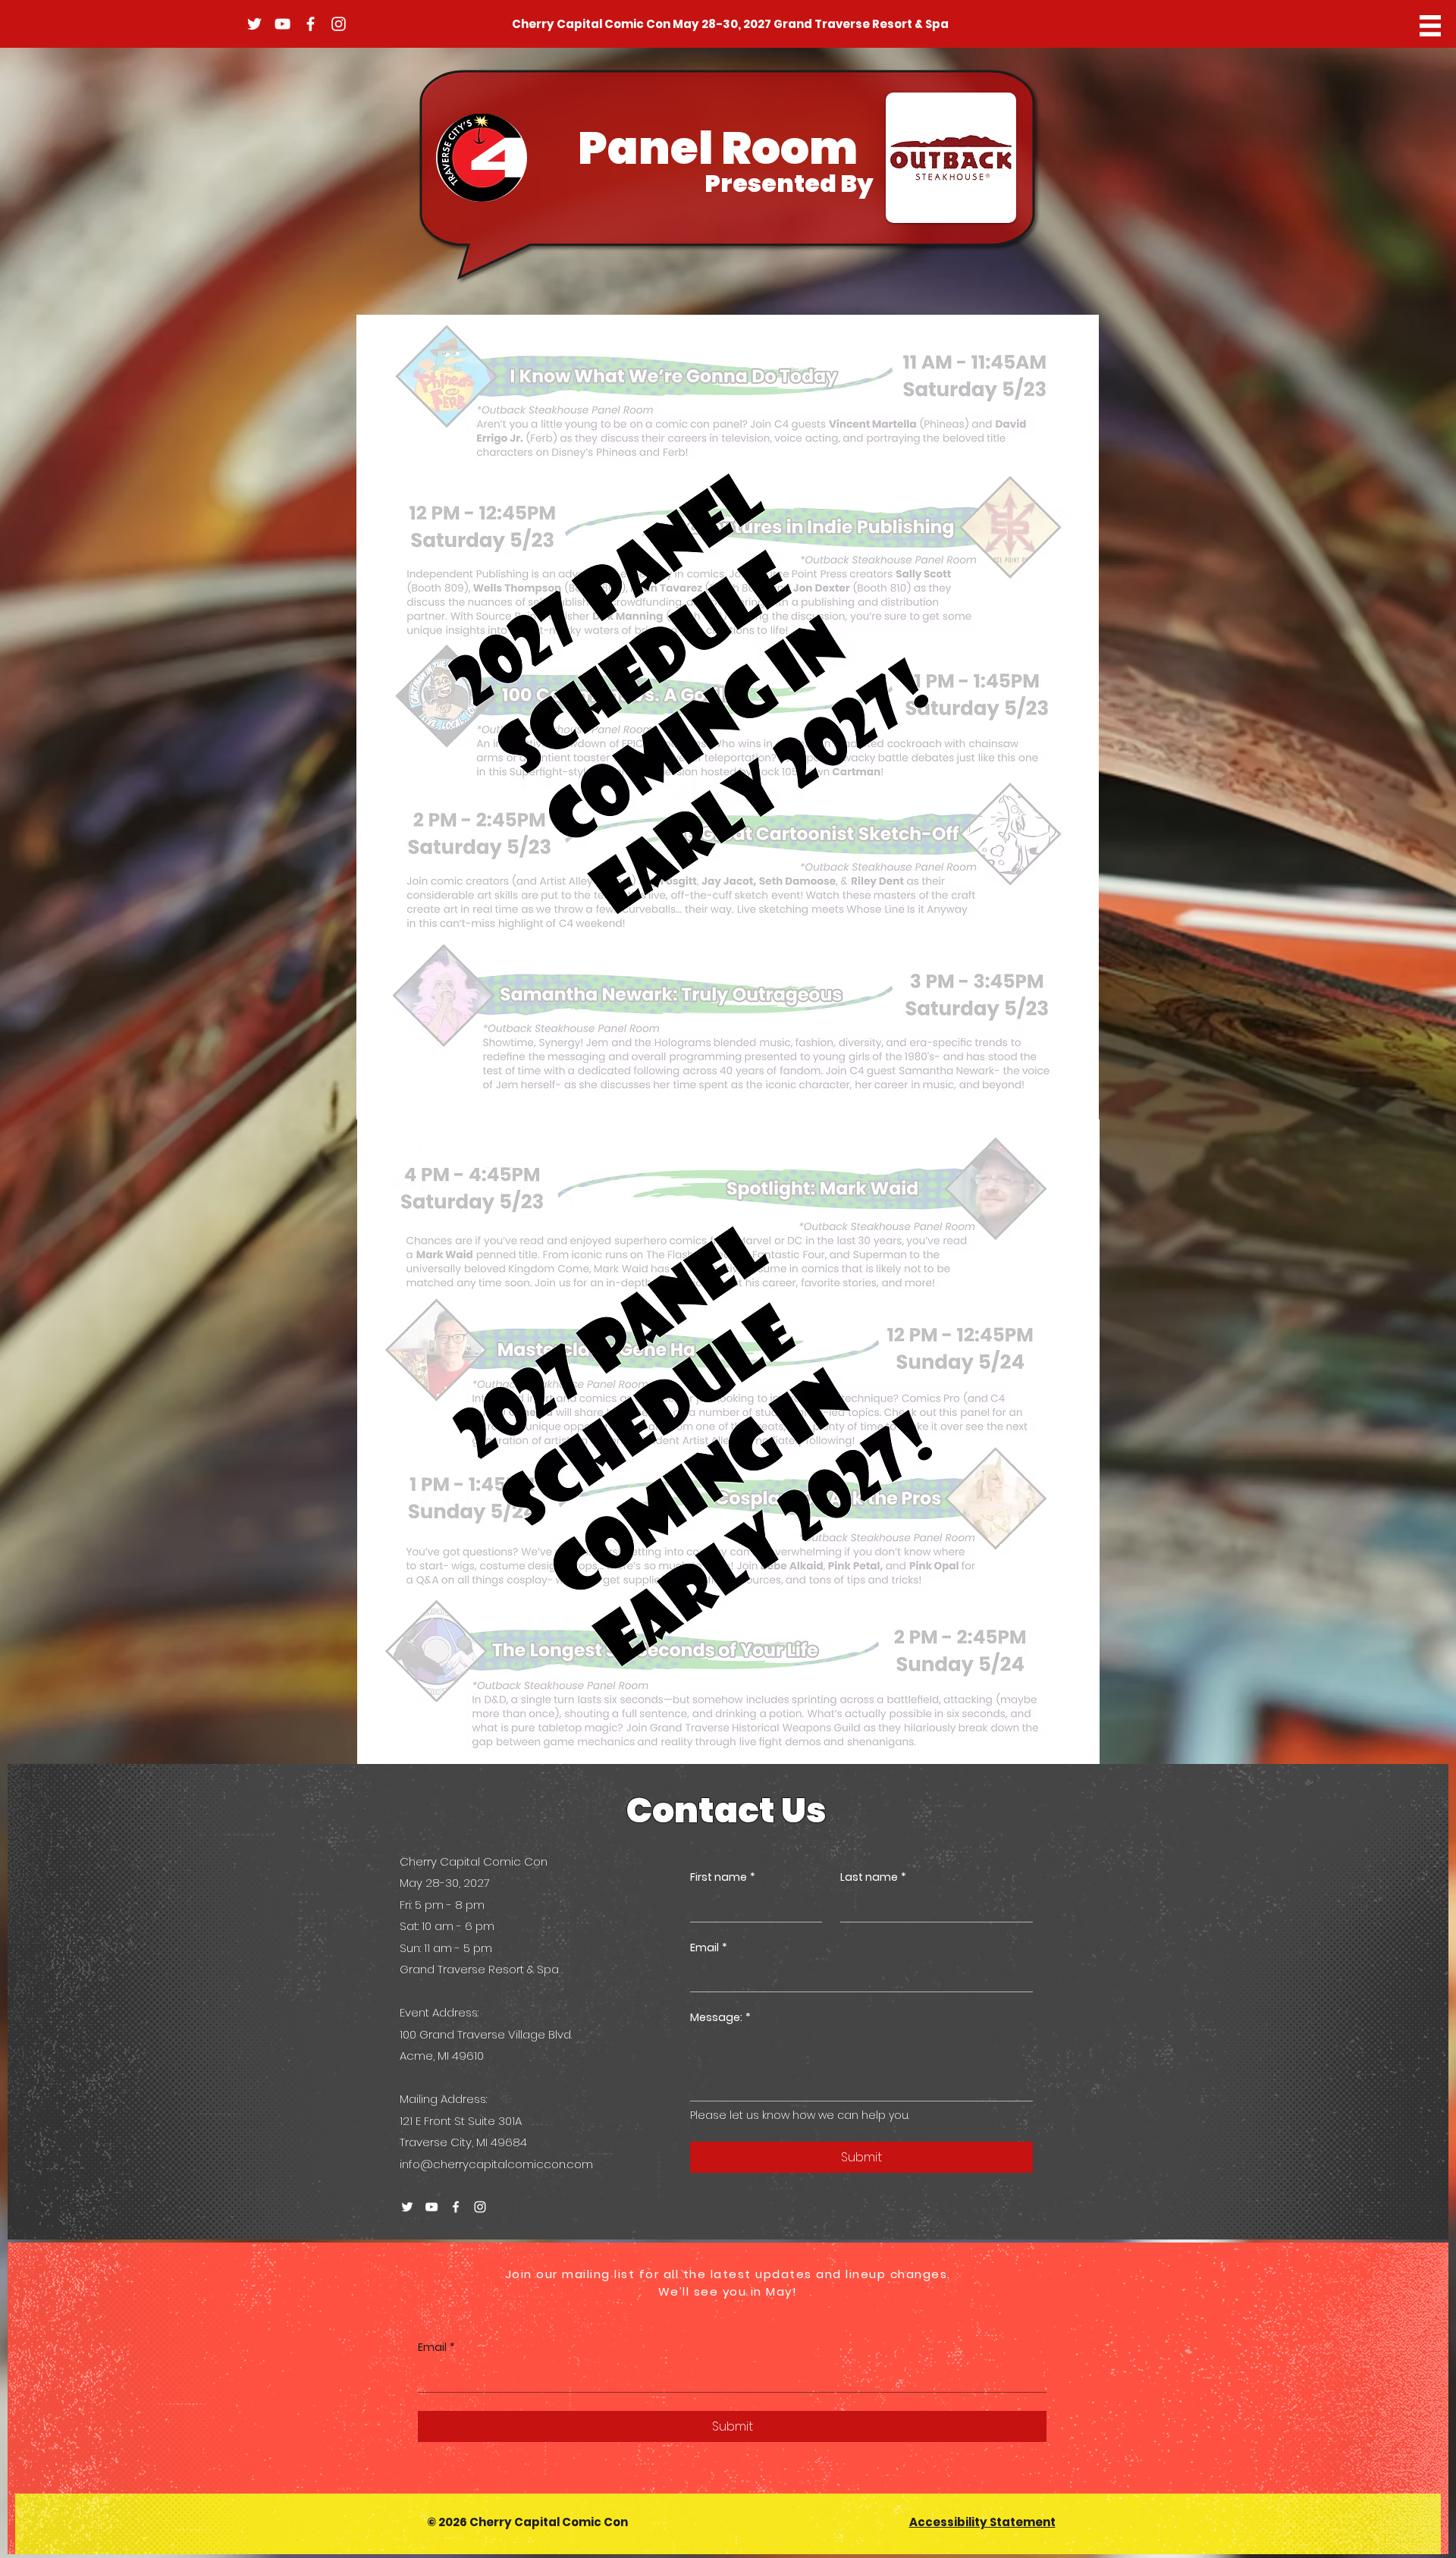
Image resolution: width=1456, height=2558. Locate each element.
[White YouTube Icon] (431, 2207)
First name (723, 1877)
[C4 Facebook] (311, 24)
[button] (1430, 26)
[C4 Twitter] (254, 24)
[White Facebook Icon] (456, 2207)
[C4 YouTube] (282, 24)
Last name (873, 1877)
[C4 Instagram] (339, 24)
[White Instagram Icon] (480, 2207)
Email (709, 1948)
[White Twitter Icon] (407, 2207)
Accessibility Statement (982, 2522)
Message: (720, 2018)
